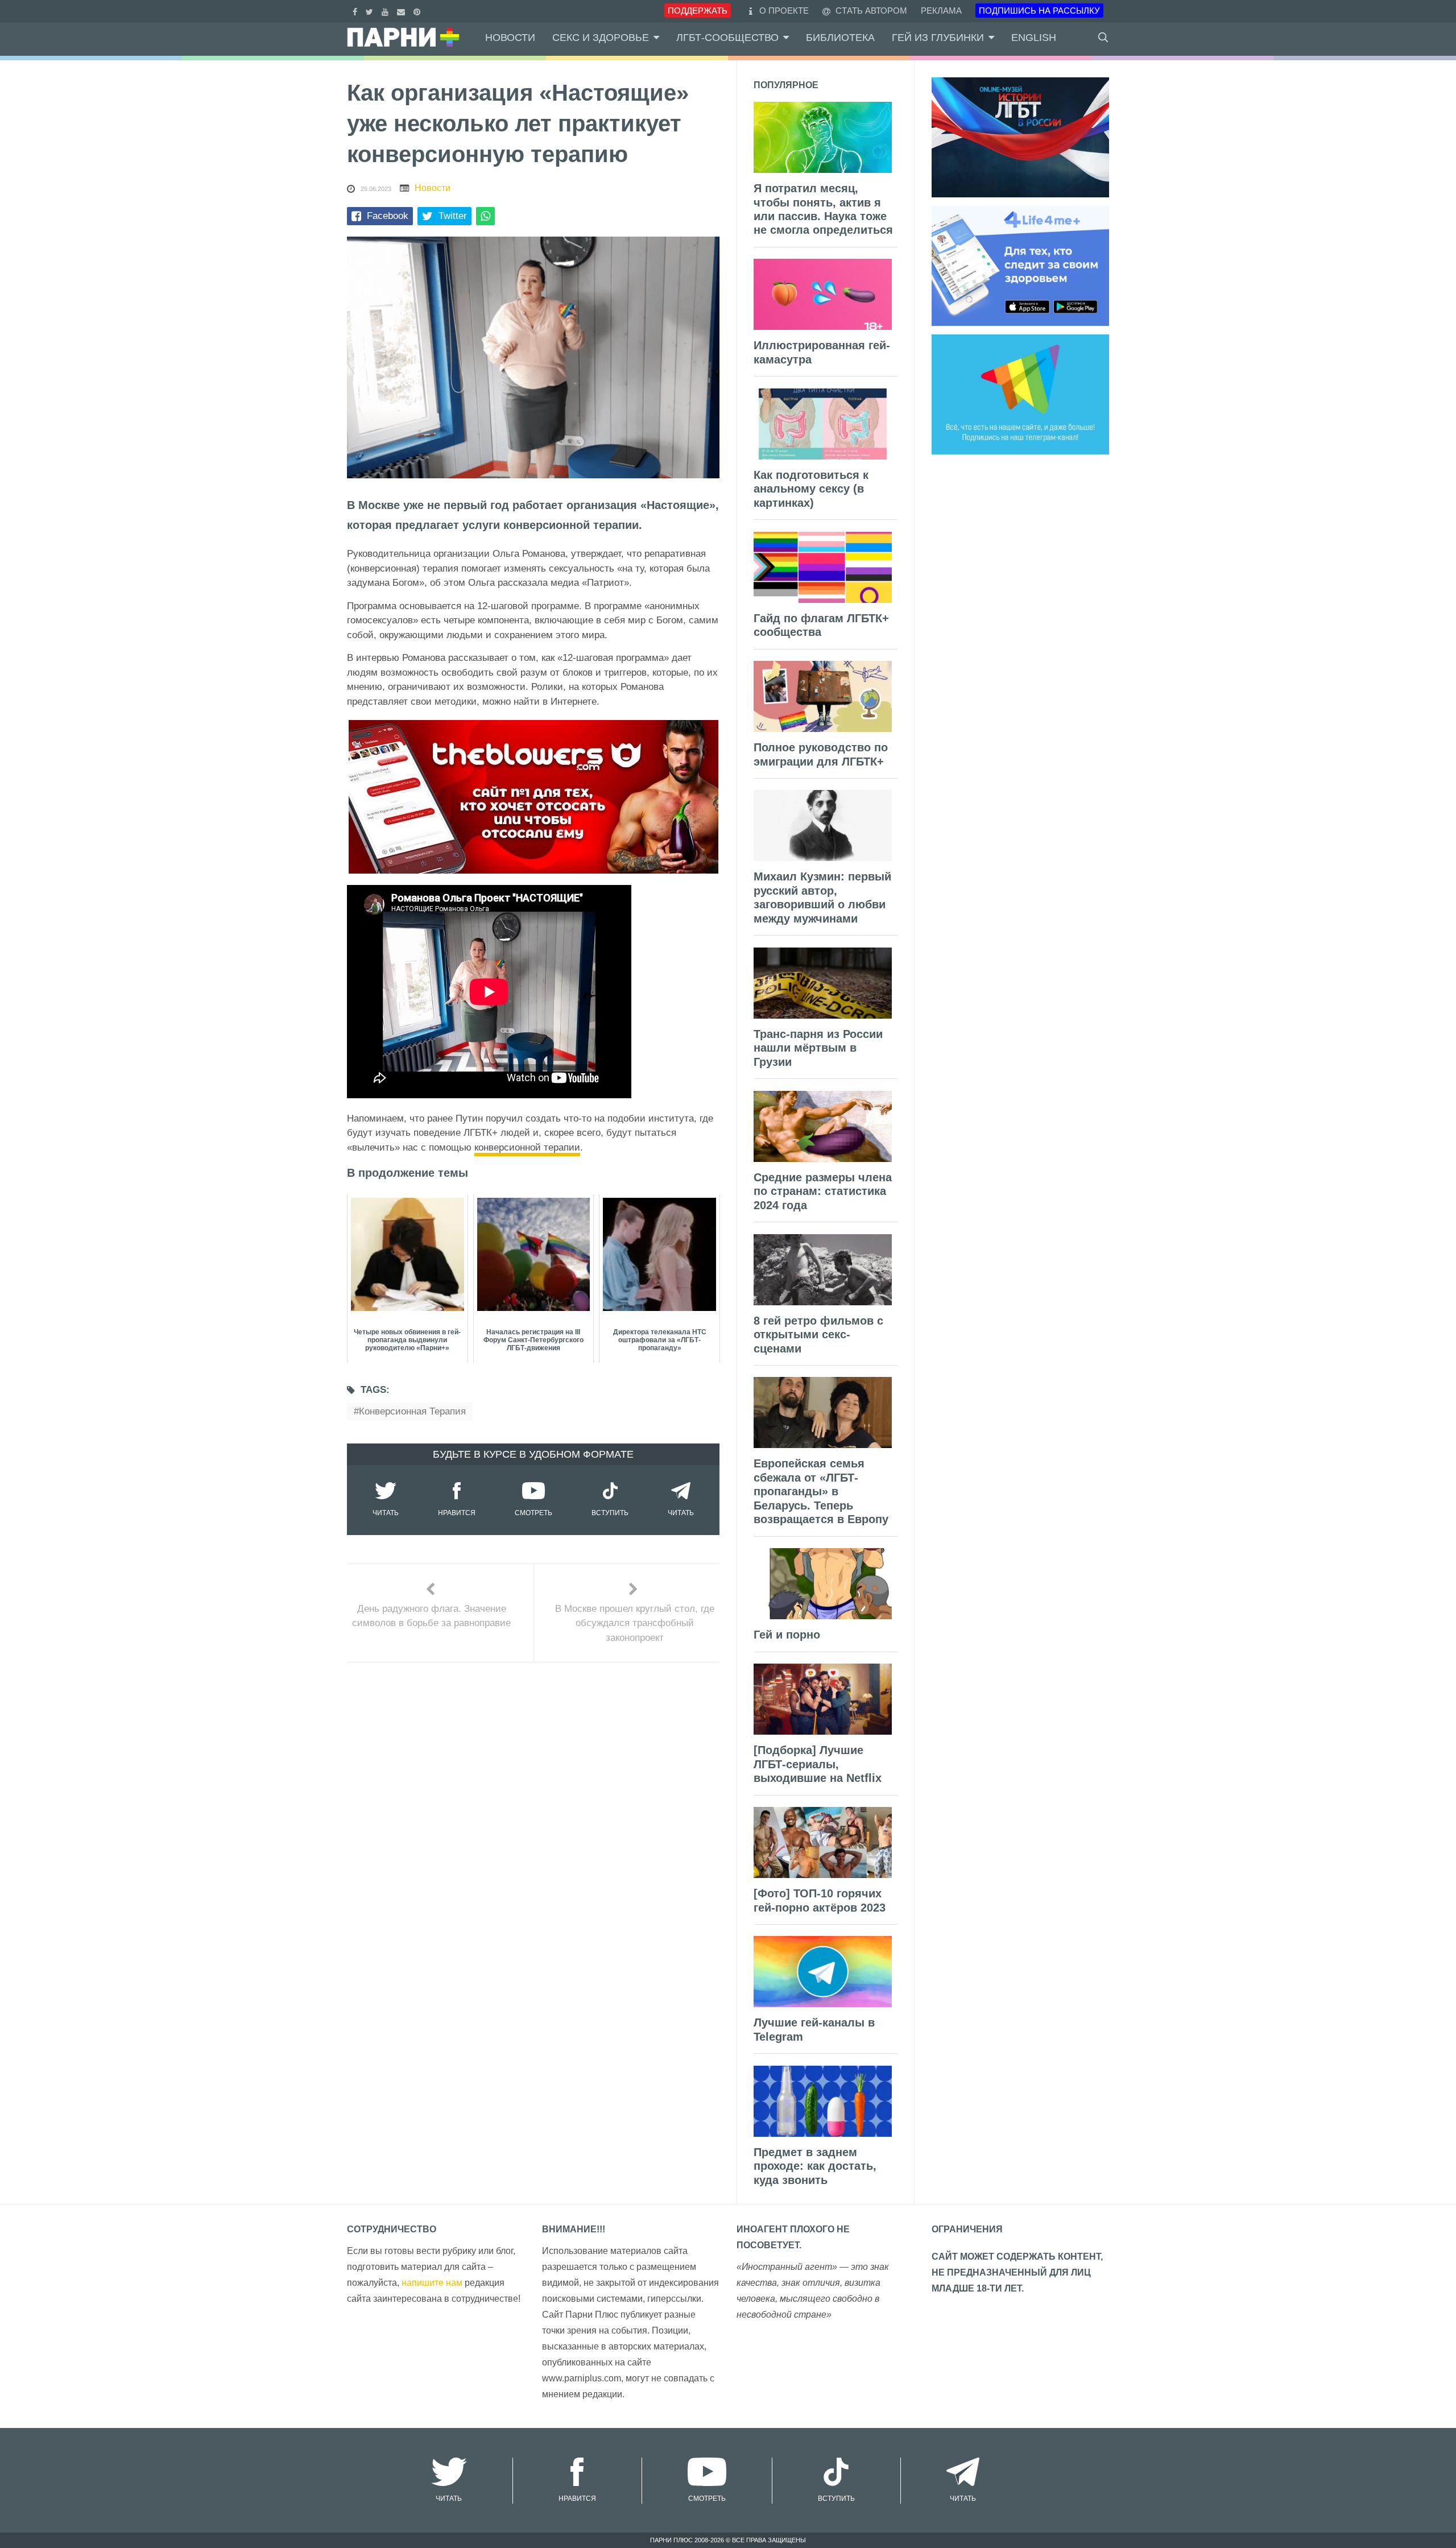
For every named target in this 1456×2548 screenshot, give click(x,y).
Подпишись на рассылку (1039, 11)
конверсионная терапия (412, 1411)
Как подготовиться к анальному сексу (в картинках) (811, 489)
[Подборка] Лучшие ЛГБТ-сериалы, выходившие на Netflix (818, 1764)
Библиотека (840, 38)
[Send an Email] (402, 11)
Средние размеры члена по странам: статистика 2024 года (823, 1191)
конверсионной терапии (527, 1147)
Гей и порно (787, 1635)
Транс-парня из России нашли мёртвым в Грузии (818, 1048)
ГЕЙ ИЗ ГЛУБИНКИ (938, 38)
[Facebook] (356, 11)
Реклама (941, 11)
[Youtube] (386, 11)
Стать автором (870, 11)
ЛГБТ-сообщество (727, 38)
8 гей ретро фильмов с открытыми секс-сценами (818, 1335)
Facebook (388, 216)
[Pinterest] (418, 11)
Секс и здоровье (601, 38)
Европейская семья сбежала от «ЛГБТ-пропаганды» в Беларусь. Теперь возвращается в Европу (821, 1491)
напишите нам (432, 2283)
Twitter (453, 216)
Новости (510, 38)
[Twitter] (371, 11)
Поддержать (698, 11)
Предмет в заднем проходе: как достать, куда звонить (815, 2166)
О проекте (784, 11)
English (1034, 38)
